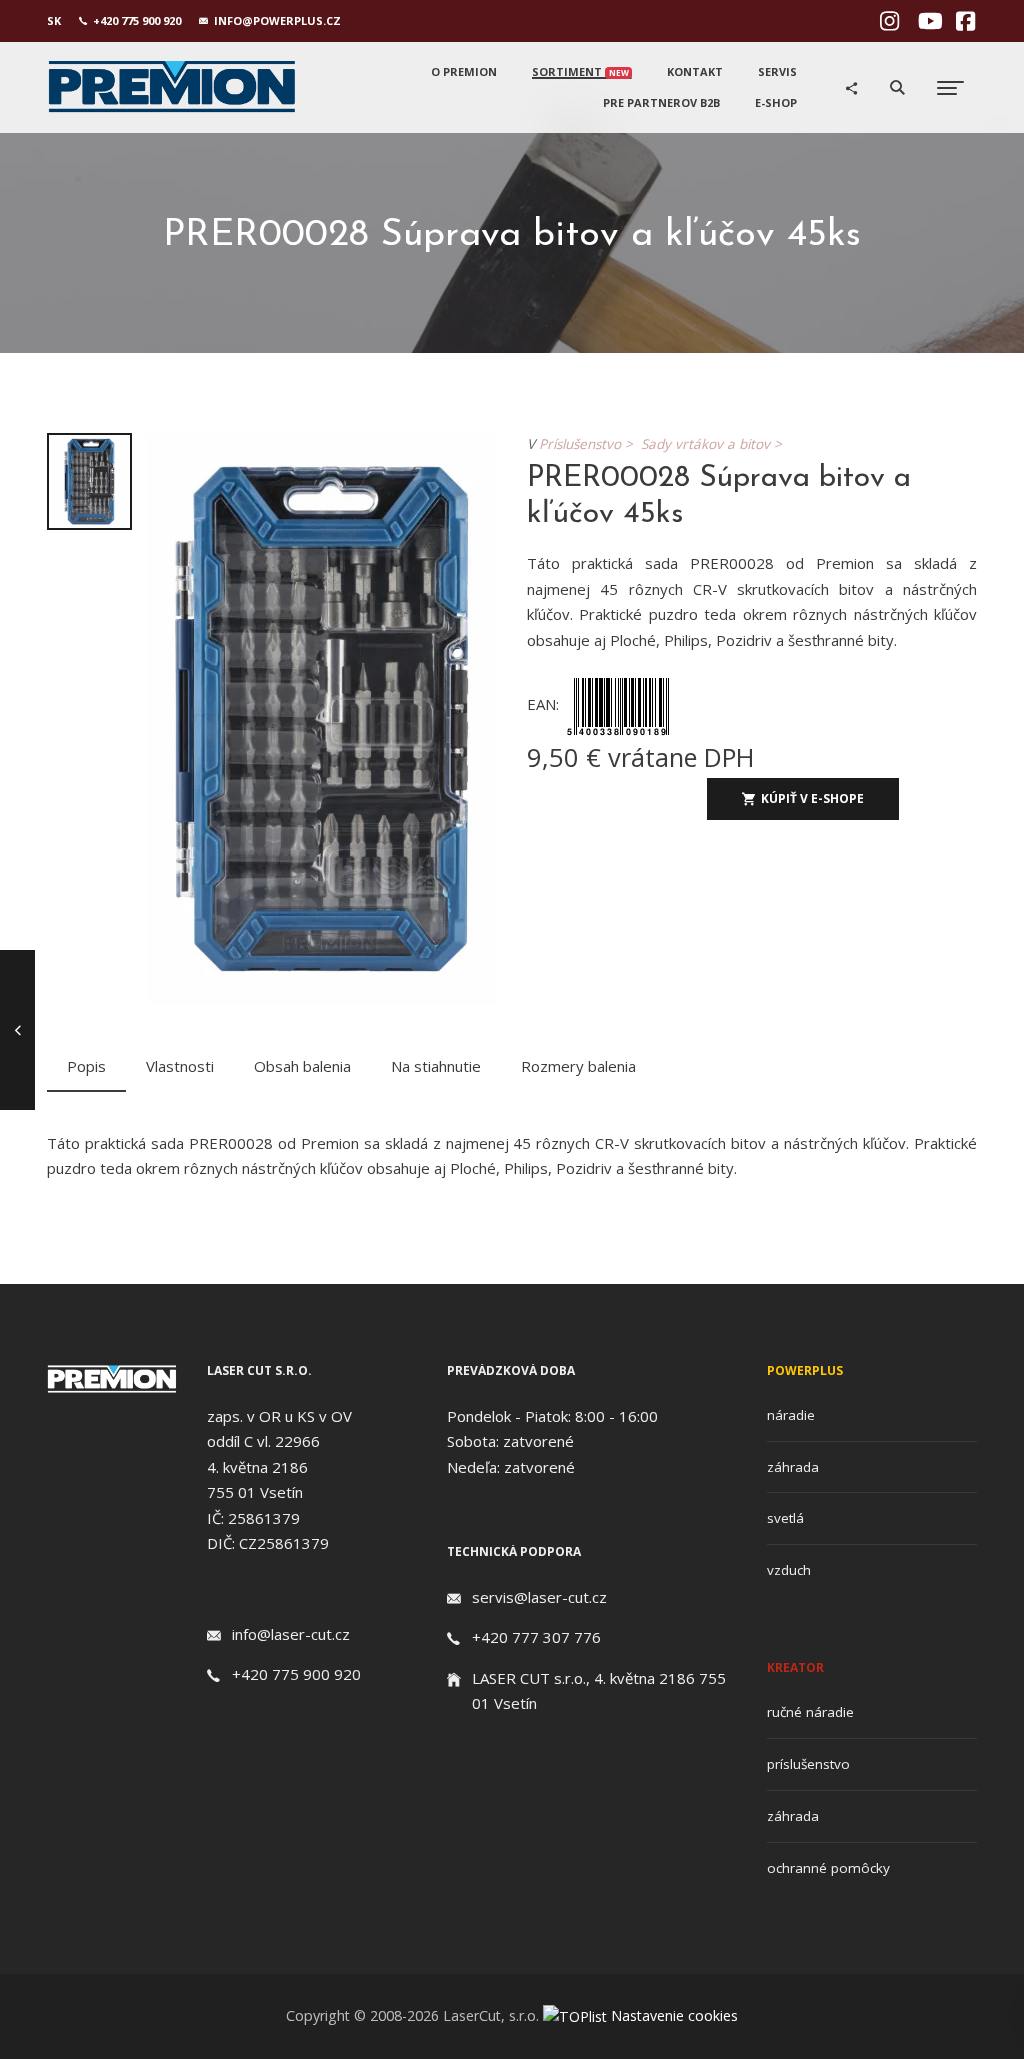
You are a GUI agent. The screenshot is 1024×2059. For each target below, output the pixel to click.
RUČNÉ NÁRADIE (810, 1712)
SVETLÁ (785, 1518)
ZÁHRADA (793, 1467)
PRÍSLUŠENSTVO (808, 1764)
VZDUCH (789, 1570)
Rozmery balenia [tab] (578, 1066)
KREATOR (795, 1667)
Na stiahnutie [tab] (436, 1066)
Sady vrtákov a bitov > (715, 444)
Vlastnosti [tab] (180, 1066)
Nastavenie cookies (674, 2015)
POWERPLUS (805, 1370)
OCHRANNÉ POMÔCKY (828, 1868)
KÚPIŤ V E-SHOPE (812, 798)
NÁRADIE (791, 1415)
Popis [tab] (86, 1066)
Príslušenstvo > (590, 444)
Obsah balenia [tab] (302, 1066)
